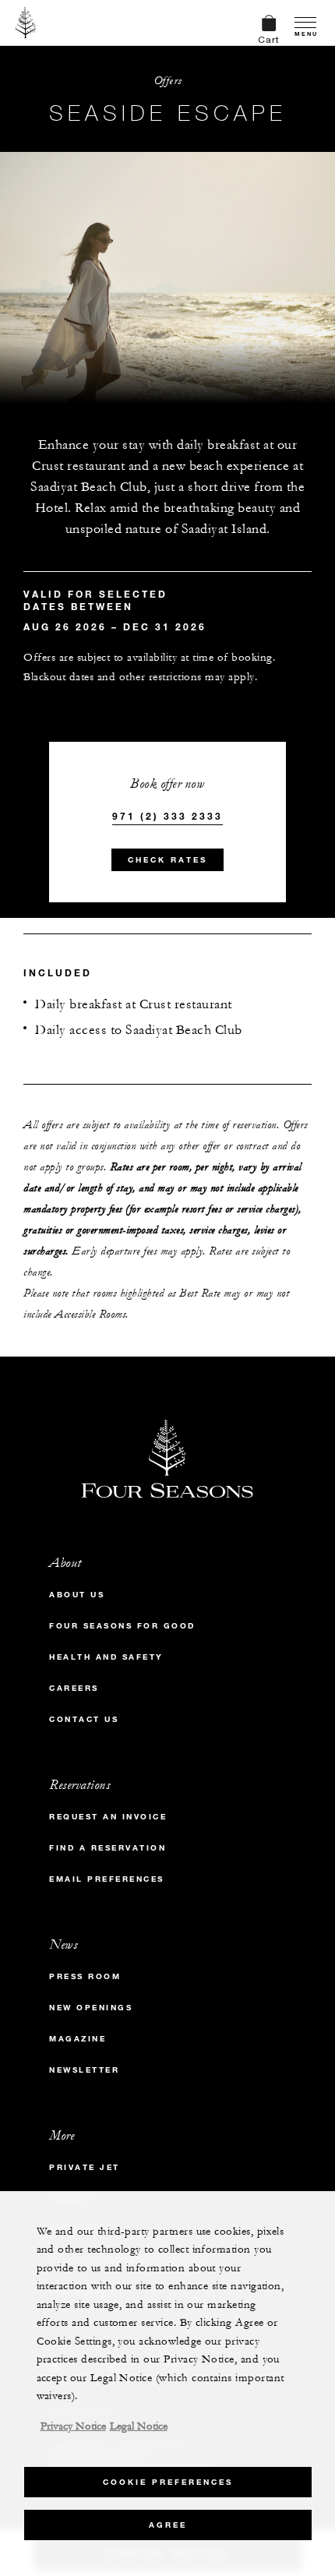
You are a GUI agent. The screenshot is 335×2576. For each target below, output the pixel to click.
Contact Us (84, 1719)
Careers (74, 1688)
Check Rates (167, 860)
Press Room (85, 1976)
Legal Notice (139, 2426)
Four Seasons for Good (122, 1626)
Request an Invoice (108, 1817)
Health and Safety (106, 1657)
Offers (168, 81)
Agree (168, 2525)
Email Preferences (107, 1879)
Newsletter (84, 2070)
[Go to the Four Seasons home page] (26, 23)
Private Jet (85, 2167)
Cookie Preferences (168, 2482)
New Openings (91, 2008)
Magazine (78, 2039)
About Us (77, 1595)
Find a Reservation (108, 1848)
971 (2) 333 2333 (167, 816)
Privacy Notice (73, 2426)
